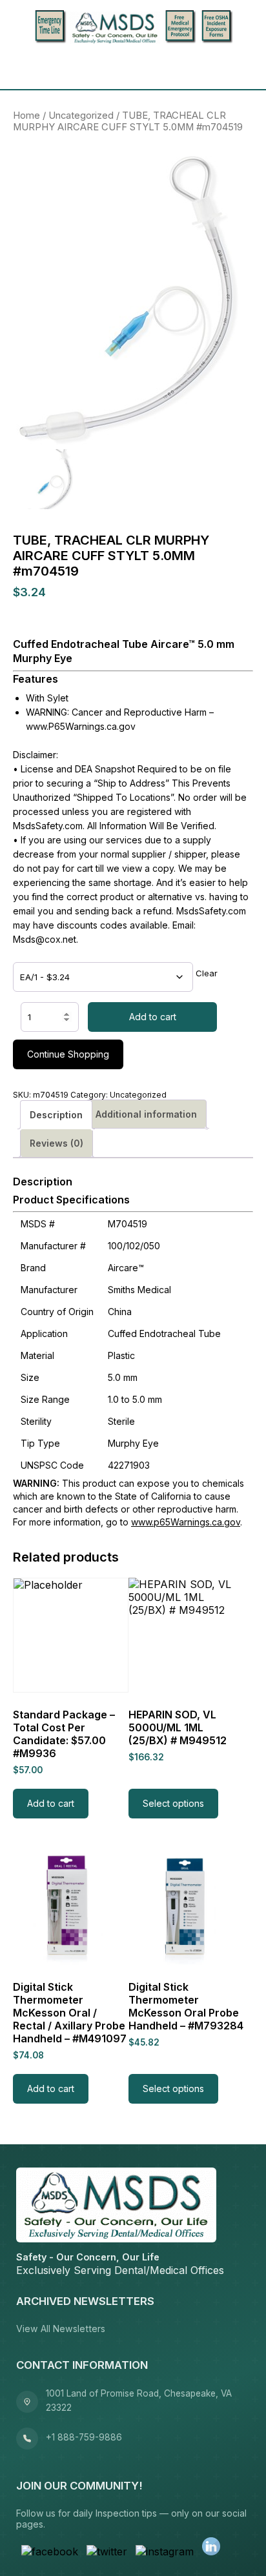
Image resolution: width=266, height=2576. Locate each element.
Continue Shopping (68, 1054)
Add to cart (153, 1017)
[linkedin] (211, 2548)
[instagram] (165, 2551)
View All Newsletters (61, 2329)
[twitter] (107, 2551)
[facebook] (50, 2551)
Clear (207, 973)
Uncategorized (81, 116)
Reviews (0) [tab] (56, 1143)
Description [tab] (56, 1115)
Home (26, 116)
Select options (173, 1803)
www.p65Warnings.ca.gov (186, 1522)
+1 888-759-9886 (84, 2437)
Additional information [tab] (146, 1114)
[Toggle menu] (27, 67)
